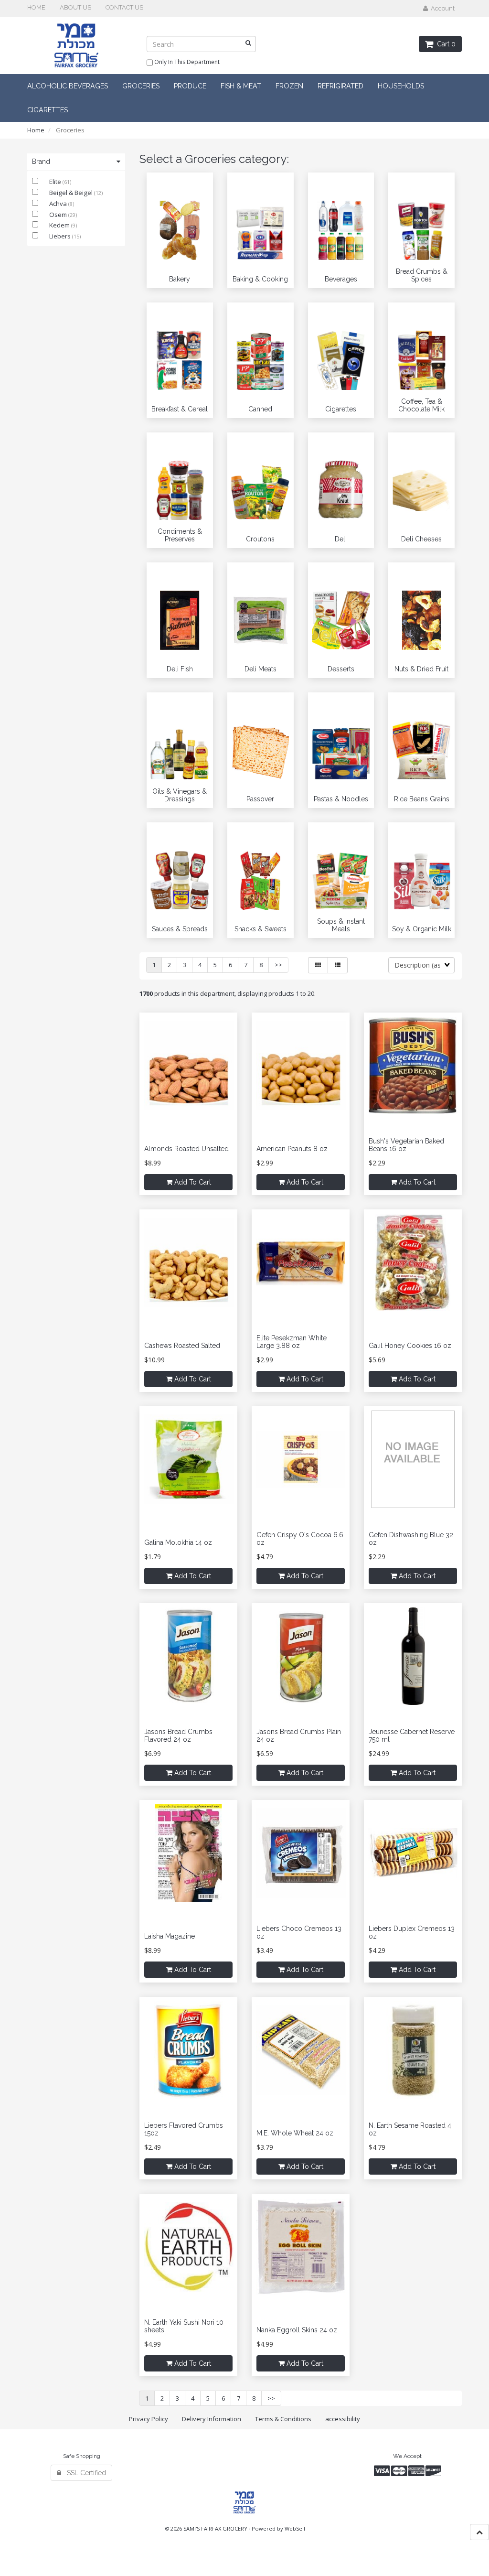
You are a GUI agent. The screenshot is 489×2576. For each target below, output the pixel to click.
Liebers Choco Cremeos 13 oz (299, 1932)
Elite (56, 182)
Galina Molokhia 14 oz (178, 1542)
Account (441, 8)
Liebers (61, 236)
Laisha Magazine (170, 1936)
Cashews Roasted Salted (182, 1346)
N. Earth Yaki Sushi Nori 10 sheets (184, 2326)
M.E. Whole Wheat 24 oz (295, 2133)
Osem (59, 215)
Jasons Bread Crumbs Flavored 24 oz (178, 1735)
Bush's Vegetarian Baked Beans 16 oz (406, 1145)
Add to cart (192, 1182)
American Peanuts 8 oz (292, 1149)
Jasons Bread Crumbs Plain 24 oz (299, 1735)
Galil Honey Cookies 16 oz (410, 1346)
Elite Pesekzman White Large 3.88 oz (292, 1342)
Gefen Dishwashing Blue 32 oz (411, 1538)
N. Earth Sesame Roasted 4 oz (410, 2129)
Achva (59, 204)
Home (36, 130)
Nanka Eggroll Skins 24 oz (297, 2330)
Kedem (60, 225)
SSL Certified (84, 2473)
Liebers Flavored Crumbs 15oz (184, 2129)
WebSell (295, 2528)
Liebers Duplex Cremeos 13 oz (412, 1932)
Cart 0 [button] (444, 44)
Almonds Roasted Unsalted (186, 1149)
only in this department (186, 62)
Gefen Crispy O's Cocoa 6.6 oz (300, 1538)
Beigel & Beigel (72, 193)
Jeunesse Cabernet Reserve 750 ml (412, 1735)
